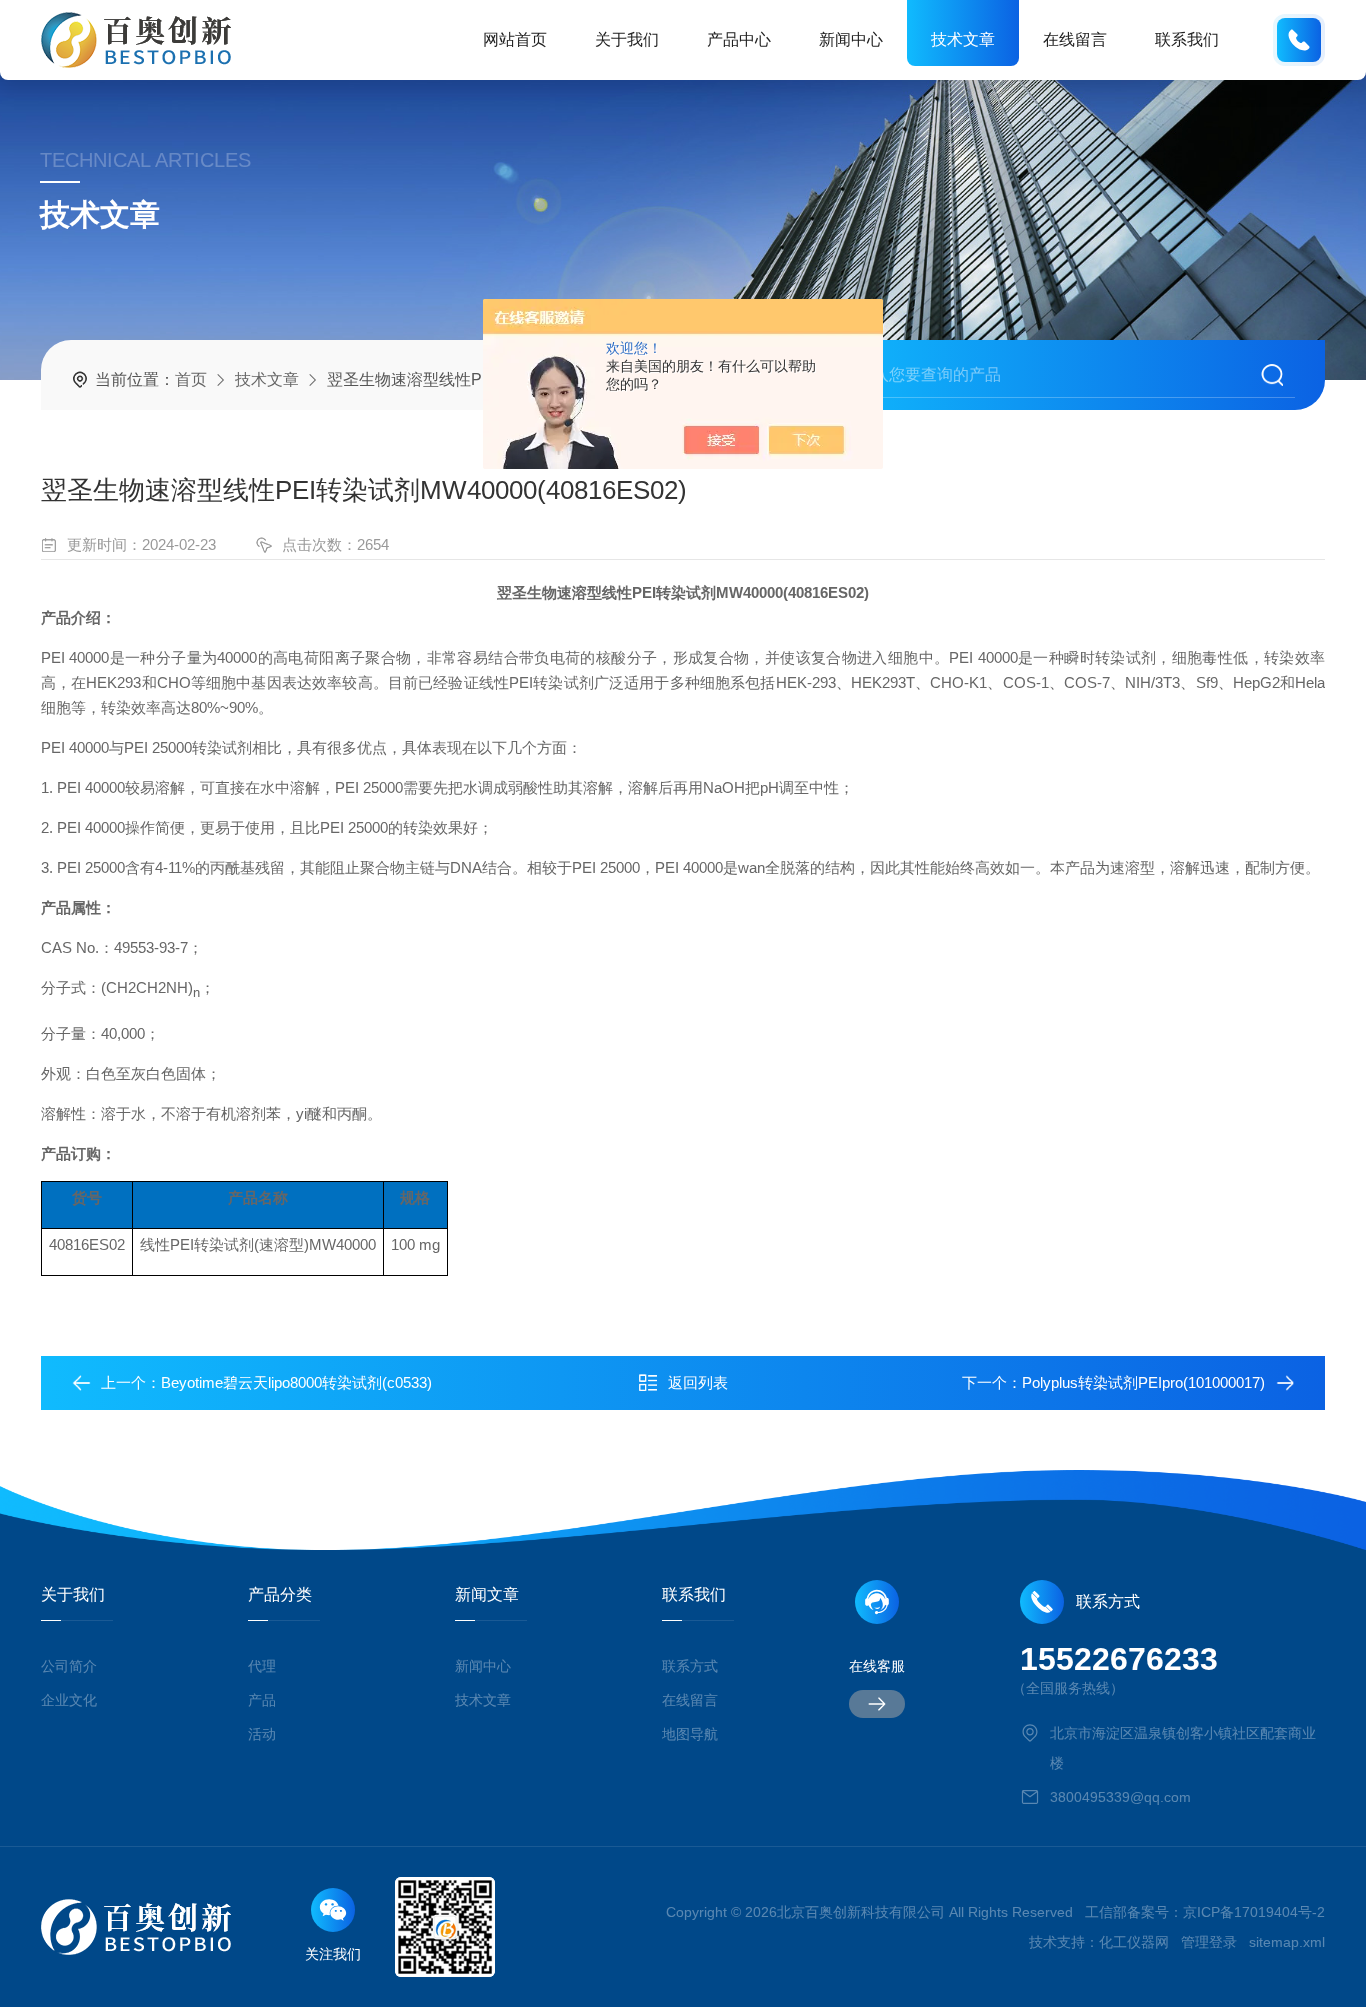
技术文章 (963, 39)
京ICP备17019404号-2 (1254, 1912)
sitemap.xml (1287, 1942)
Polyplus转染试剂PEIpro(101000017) (1143, 1382)
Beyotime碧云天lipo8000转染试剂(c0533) (296, 1382)
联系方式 (690, 1666)
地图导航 (690, 1734)
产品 (262, 1700)
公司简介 (69, 1666)
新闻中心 (851, 39)
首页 (191, 379)
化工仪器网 (1134, 1942)
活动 (262, 1734)
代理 (262, 1666)
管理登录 (1209, 1942)
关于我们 (627, 39)
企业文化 (69, 1700)
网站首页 (515, 39)
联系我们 (1187, 39)
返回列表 (698, 1382)
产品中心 (739, 39)
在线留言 (1075, 39)
